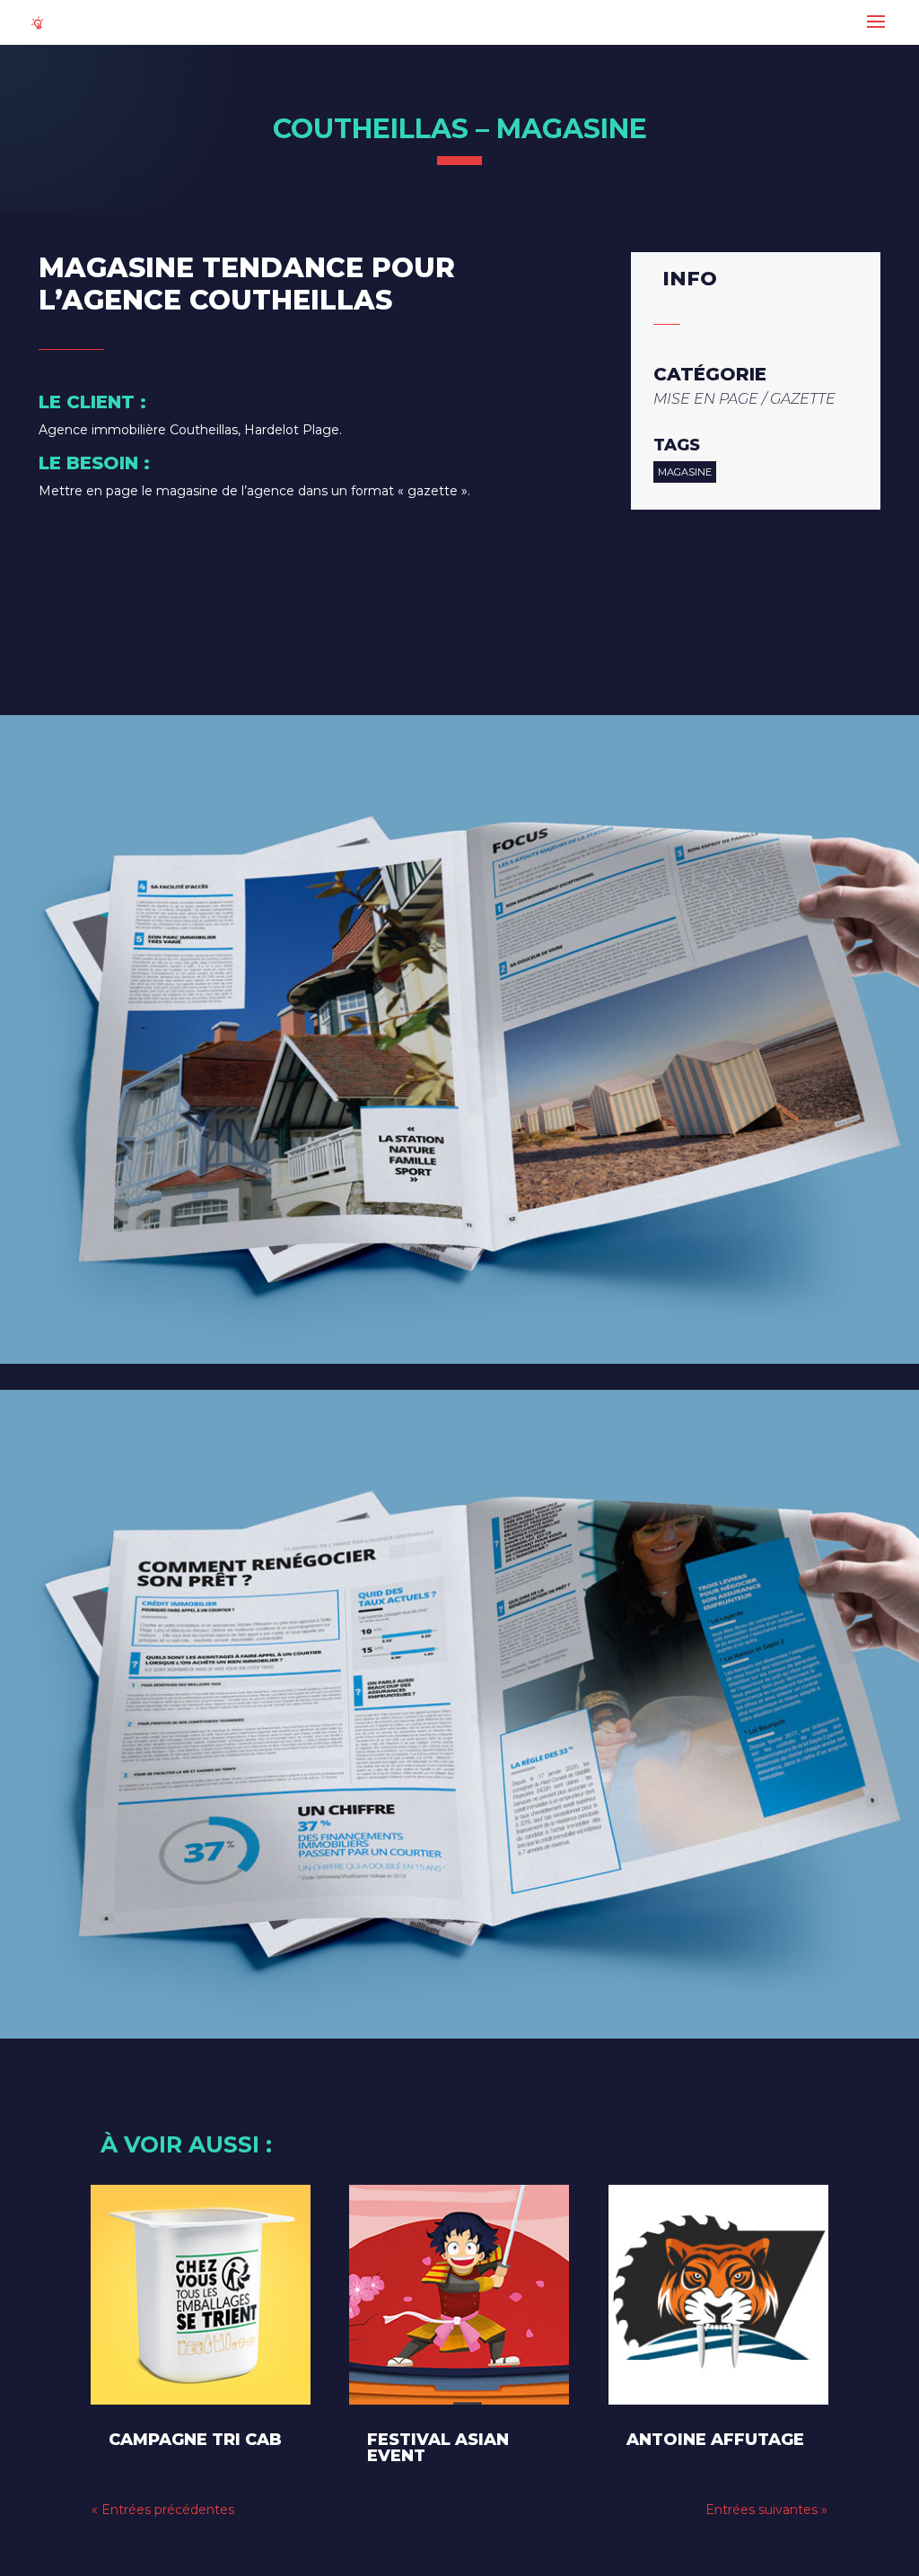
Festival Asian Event (438, 2448)
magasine (685, 472)
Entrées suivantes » (766, 2510)
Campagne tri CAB (195, 2440)
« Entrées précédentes (163, 2510)
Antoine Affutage (715, 2440)
